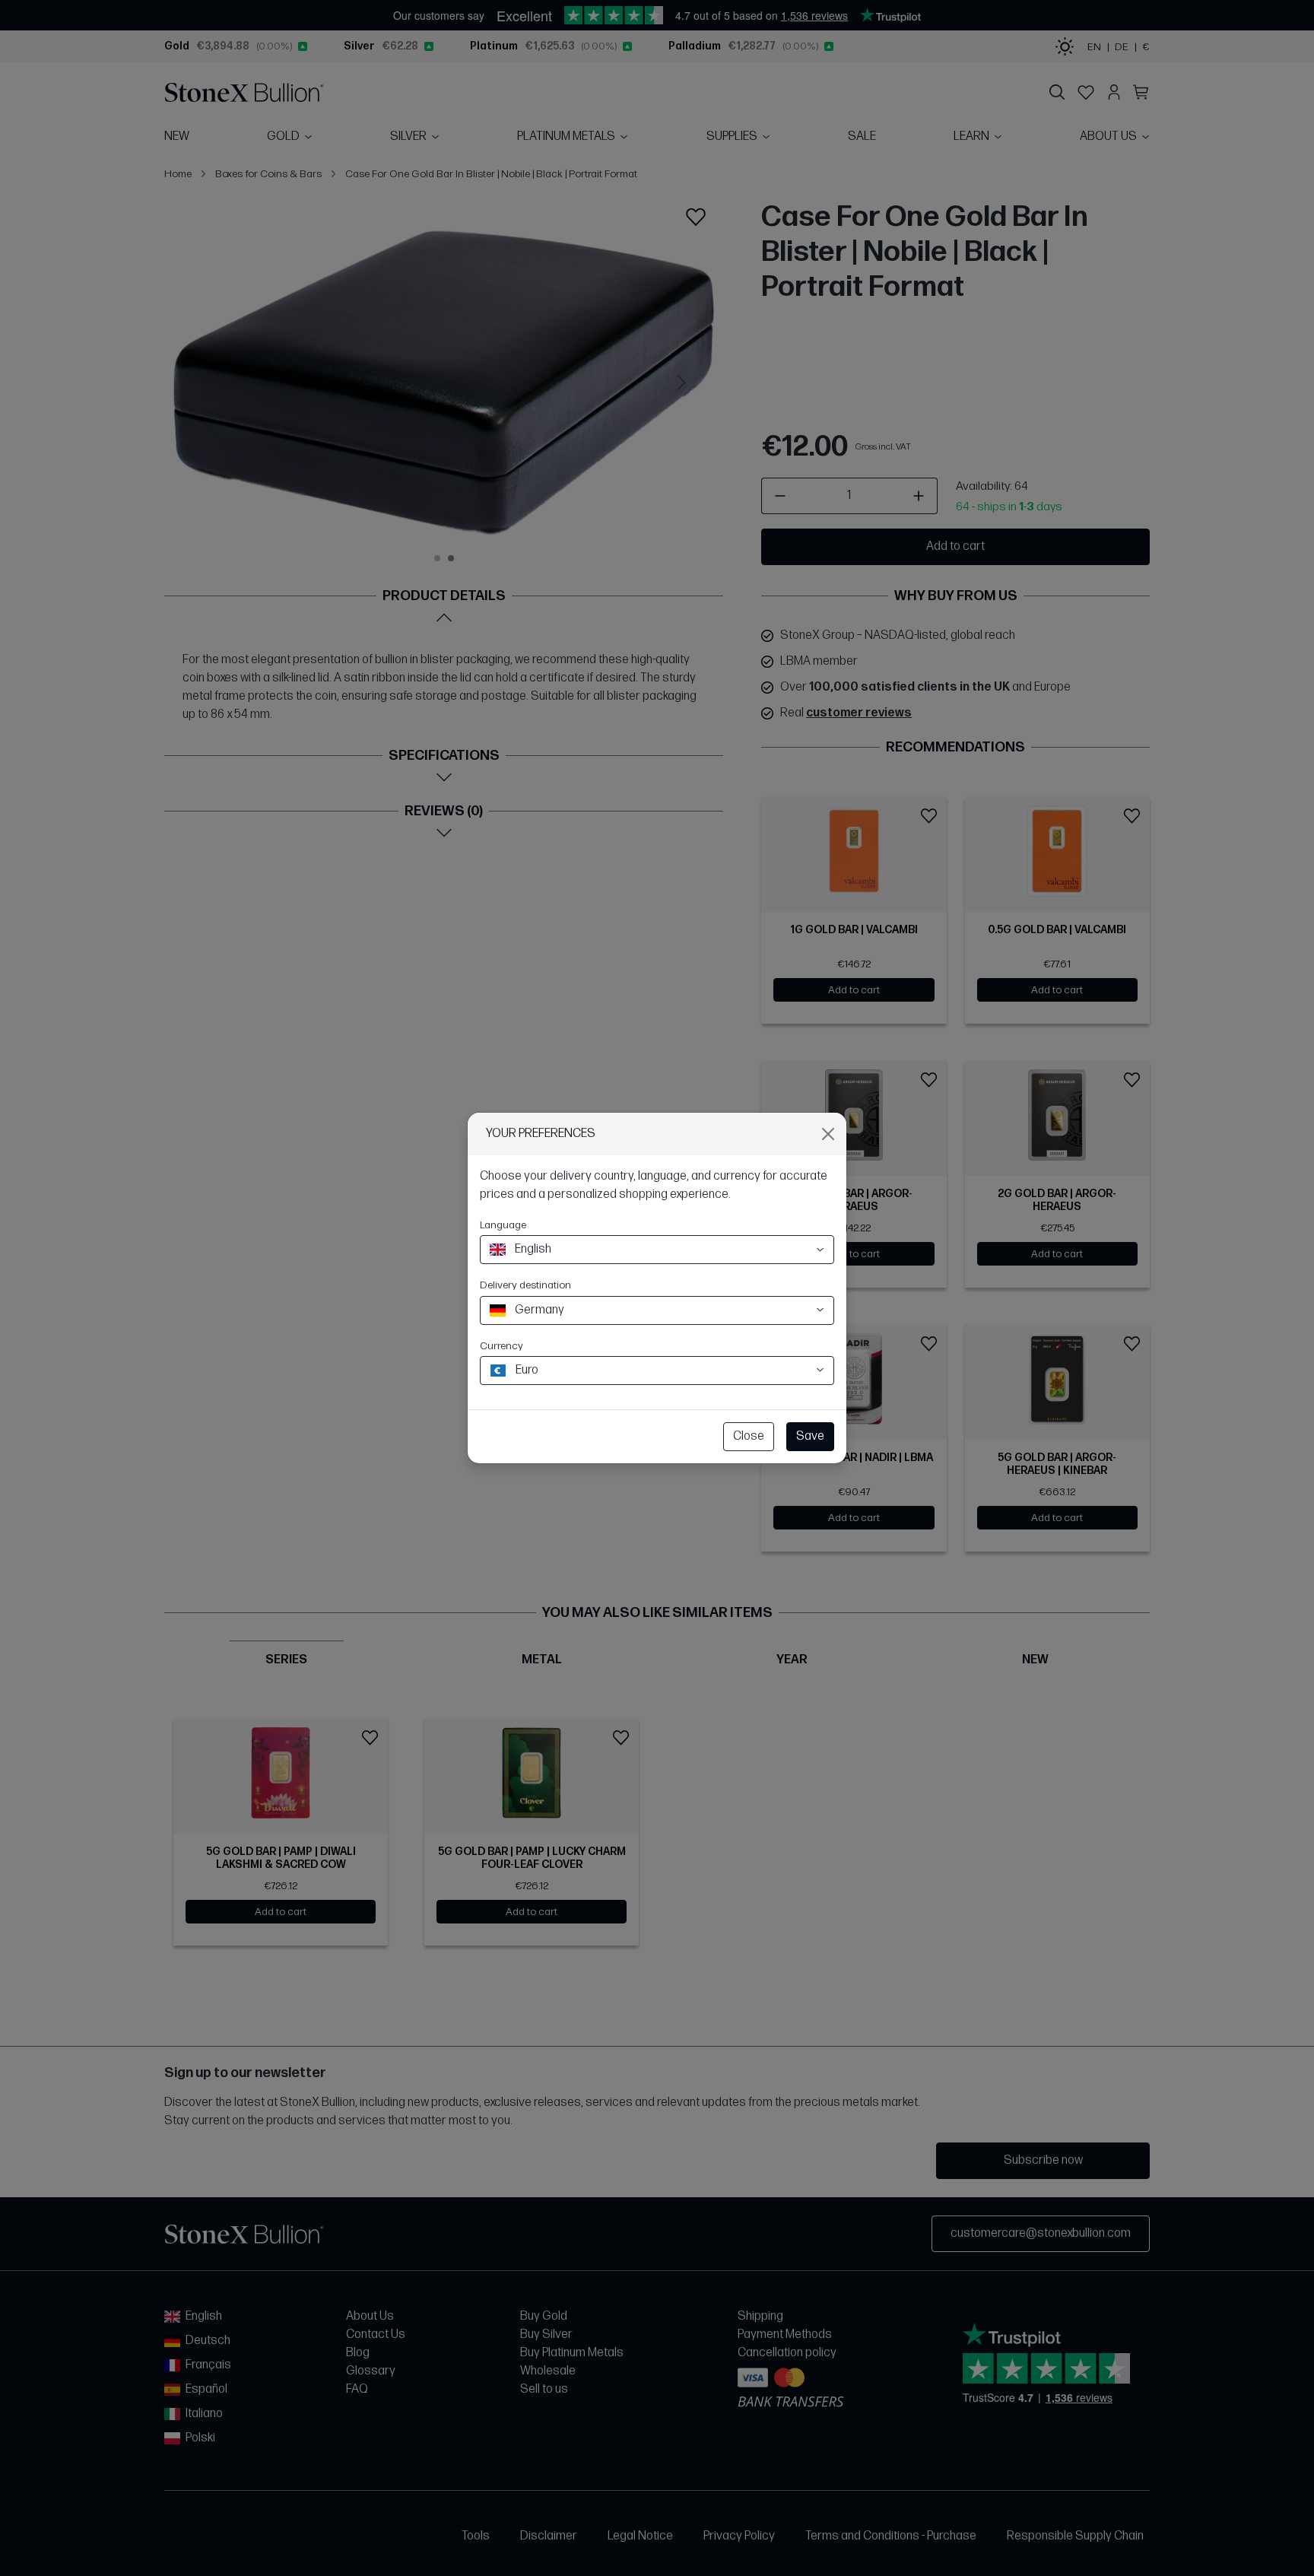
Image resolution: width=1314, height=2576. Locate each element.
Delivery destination (525, 1285)
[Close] (828, 1134)
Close (749, 1436)
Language (503, 1225)
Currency (501, 1346)
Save (810, 1436)
